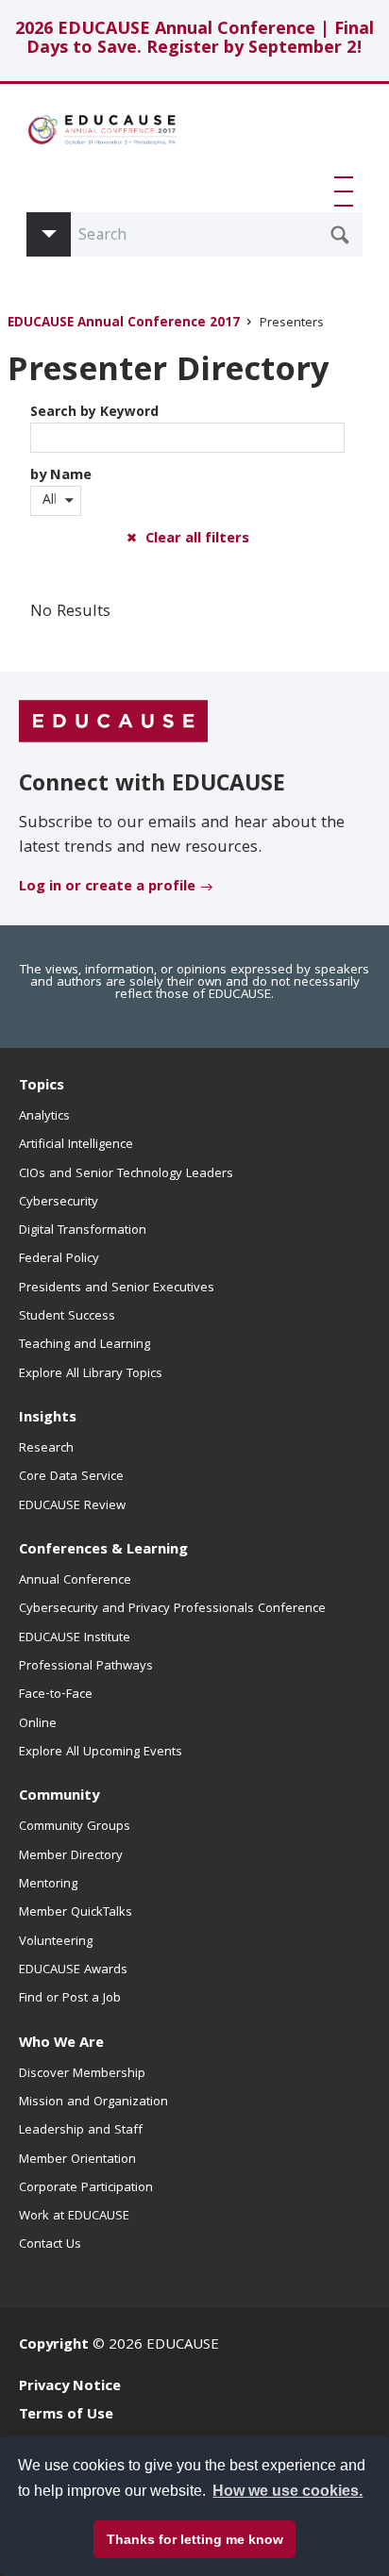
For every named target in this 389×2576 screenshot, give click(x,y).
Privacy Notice (70, 2387)
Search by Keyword (94, 413)
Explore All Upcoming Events (101, 1753)
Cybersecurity (59, 1203)
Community (59, 1797)
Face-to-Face (56, 1695)
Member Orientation (77, 2160)
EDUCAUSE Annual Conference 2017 (124, 324)
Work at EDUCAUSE (74, 2217)
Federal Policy (59, 1259)
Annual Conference (75, 1581)
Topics (42, 1087)
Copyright (54, 2346)
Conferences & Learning (103, 1551)
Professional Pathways (86, 1667)
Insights (48, 1419)
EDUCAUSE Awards (73, 1970)
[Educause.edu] (113, 722)
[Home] (102, 137)
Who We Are (61, 2044)
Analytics (44, 1117)
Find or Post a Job (70, 1999)
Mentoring (48, 1885)
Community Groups (75, 1827)
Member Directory (71, 1856)
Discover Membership (82, 2074)
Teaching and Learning (85, 1345)
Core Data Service (71, 1477)
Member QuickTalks (76, 1913)
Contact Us (50, 2245)
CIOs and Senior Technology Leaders (126, 1174)
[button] (347, 191)
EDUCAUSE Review (72, 1506)
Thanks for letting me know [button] (195, 2539)
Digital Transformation (83, 1231)
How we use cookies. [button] (288, 2491)
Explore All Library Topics (91, 1374)
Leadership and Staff (81, 2131)
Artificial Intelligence (76, 1145)
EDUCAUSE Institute (75, 1638)
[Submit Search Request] (340, 235)
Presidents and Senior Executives (117, 1288)
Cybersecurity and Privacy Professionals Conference (172, 1609)
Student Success (67, 1317)
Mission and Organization (93, 2102)
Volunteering (56, 1942)
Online (38, 1724)
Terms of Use (66, 2416)
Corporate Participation (86, 2188)
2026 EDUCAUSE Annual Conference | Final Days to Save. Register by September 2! (194, 40)
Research (46, 1449)
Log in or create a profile (107, 888)
